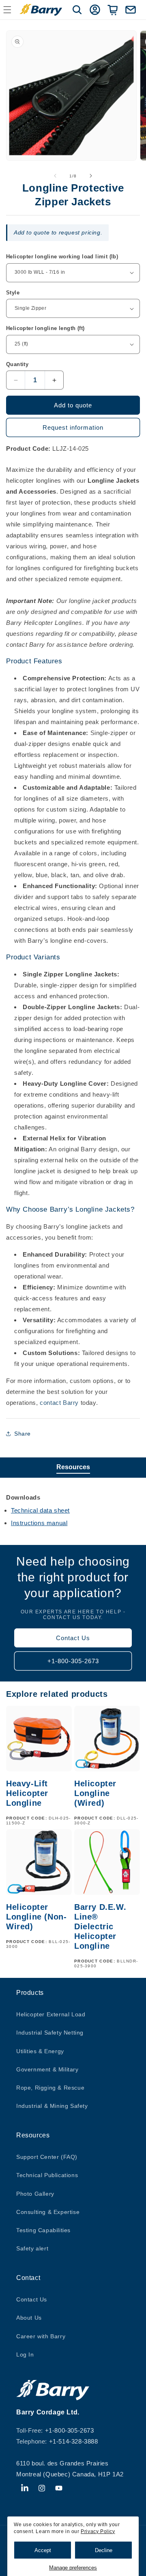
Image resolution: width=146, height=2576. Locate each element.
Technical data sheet (40, 1510)
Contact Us (73, 1638)
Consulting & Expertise (48, 2212)
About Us (29, 2318)
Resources (73, 1467)
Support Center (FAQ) (47, 2157)
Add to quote (73, 405)
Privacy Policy (98, 2531)
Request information (73, 427)
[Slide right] (91, 176)
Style (13, 293)
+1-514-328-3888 (74, 2441)
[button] (77, 10)
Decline (104, 2550)
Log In (25, 2354)
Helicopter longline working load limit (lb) (62, 257)
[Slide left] (55, 176)
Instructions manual (39, 1523)
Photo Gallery (35, 2194)
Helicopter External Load (51, 2014)
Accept (43, 2550)
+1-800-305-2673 (73, 1661)
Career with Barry (41, 2336)
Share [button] (23, 1434)
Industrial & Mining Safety (52, 2106)
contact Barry (59, 1403)
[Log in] (95, 10)
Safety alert (32, 2248)
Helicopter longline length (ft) (45, 328)
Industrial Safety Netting (50, 2033)
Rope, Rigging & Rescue (50, 2088)
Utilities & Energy (40, 2051)
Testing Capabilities (43, 2230)
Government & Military (47, 2069)
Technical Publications (47, 2175)
